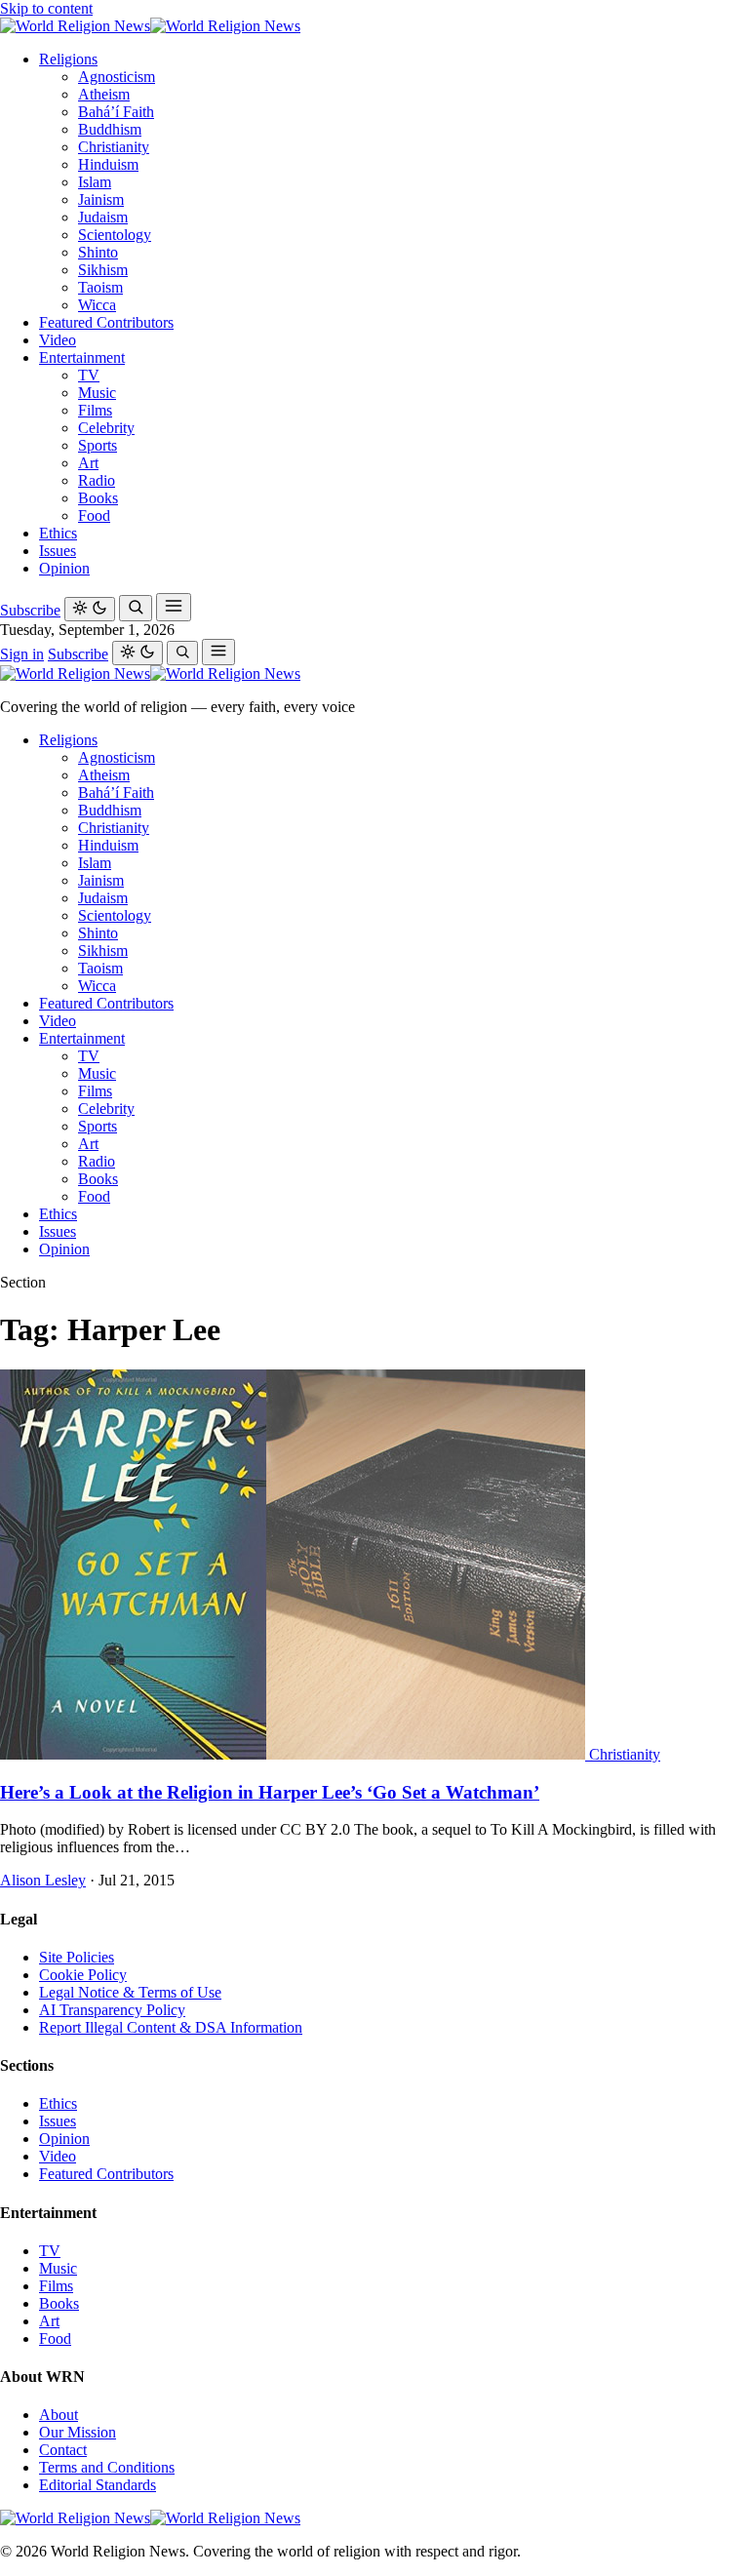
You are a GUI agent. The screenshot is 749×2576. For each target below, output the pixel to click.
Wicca (97, 305)
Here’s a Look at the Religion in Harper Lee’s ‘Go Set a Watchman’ (270, 1792)
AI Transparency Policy (112, 2010)
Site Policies (77, 1957)
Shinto (98, 252)
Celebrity (106, 428)
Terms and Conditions (107, 2467)
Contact (63, 2450)
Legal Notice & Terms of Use (130, 1992)
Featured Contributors (106, 322)
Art (88, 463)
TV (89, 375)
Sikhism (103, 270)
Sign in (22, 654)
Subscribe (30, 610)
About (59, 2415)
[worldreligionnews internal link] (150, 26)
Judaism (103, 217)
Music (97, 393)
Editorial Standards (98, 2485)
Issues (58, 551)
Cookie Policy (83, 1975)
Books (98, 498)
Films (95, 410)
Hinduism (108, 164)
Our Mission (78, 2432)
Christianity (114, 147)
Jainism (101, 199)
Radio (97, 480)
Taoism (100, 287)
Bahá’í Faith (116, 112)
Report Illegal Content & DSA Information (171, 2027)
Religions (68, 59)
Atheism (104, 94)
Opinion (64, 568)
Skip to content (46, 8)
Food (94, 515)
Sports (98, 445)
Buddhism (110, 129)
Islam (95, 182)
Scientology (115, 235)
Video (58, 340)
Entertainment (82, 357)
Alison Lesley (43, 1880)
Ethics (58, 533)
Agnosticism (117, 77)
